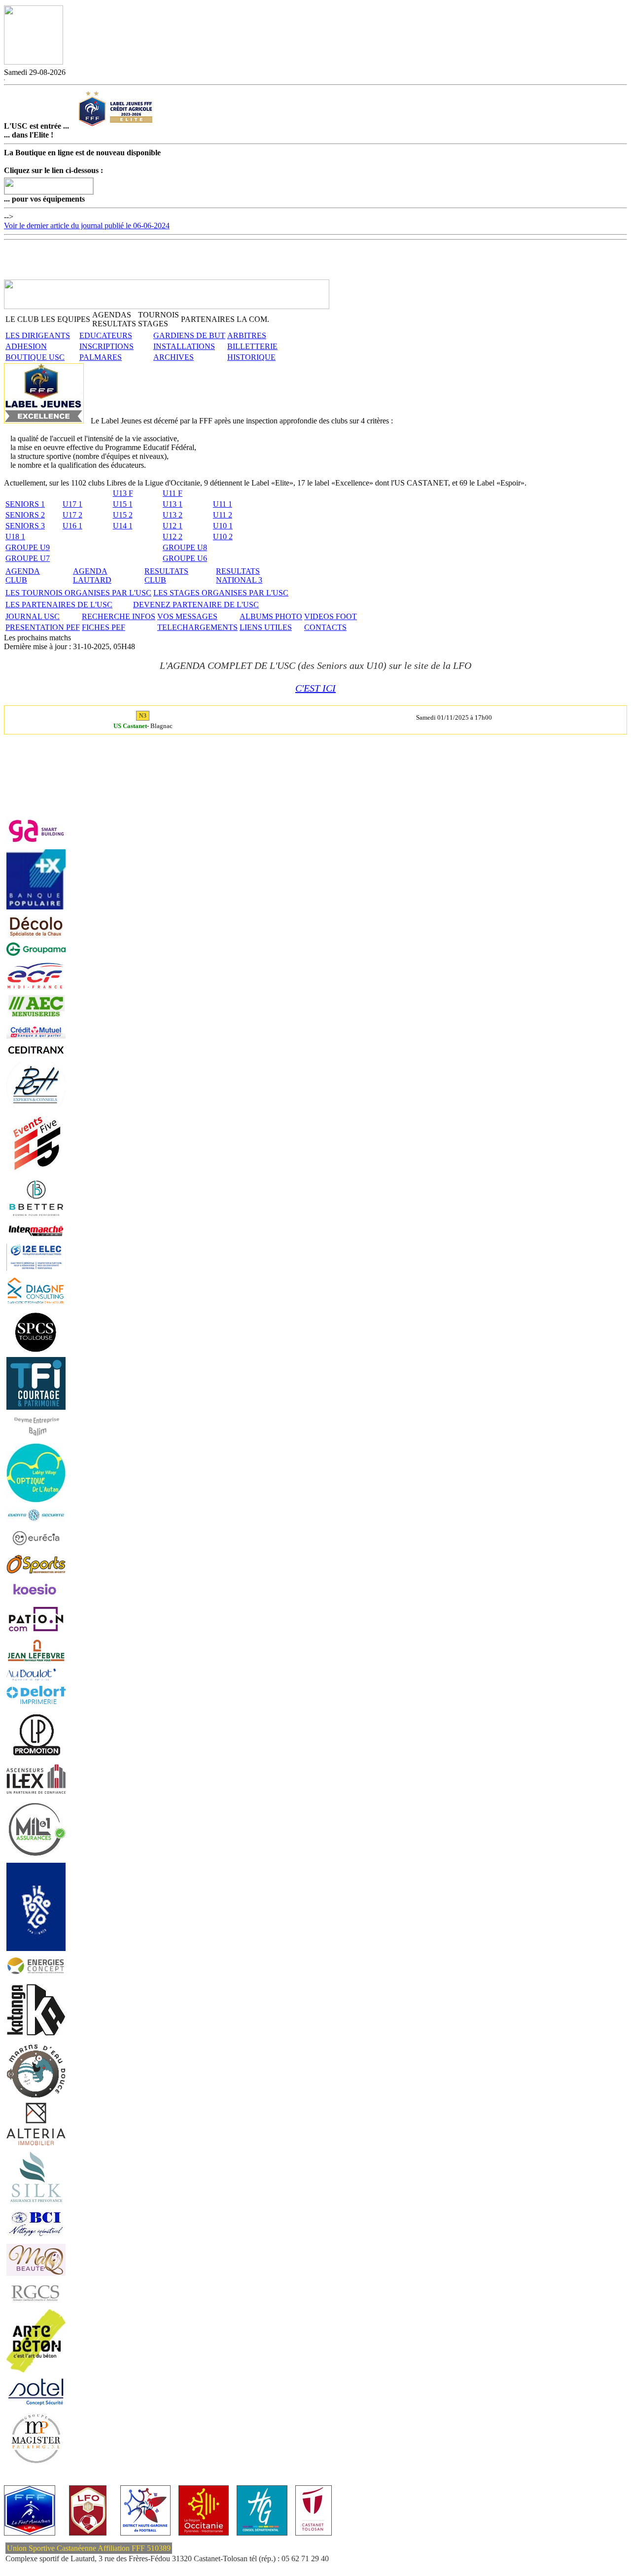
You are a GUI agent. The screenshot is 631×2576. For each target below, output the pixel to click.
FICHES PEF (104, 627)
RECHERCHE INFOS (119, 616)
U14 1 (123, 526)
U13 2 (173, 515)
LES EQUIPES (66, 319)
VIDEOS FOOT (331, 616)
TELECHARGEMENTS (197, 627)
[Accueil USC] (34, 62)
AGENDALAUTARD (92, 575)
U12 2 (173, 537)
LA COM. (253, 319)
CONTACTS (325, 627)
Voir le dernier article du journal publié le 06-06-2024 (87, 226)
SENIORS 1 (25, 504)
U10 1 (223, 526)
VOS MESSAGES (187, 616)
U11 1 (223, 504)
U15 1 (123, 504)
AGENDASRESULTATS (114, 319)
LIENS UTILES (266, 627)
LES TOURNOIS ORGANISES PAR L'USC (78, 593)
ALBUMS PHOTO (271, 616)
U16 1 (72, 526)
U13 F (123, 493)
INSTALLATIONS (184, 346)
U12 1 (173, 526)
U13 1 (173, 504)
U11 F (173, 493)
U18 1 (15, 537)
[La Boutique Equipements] (49, 191)
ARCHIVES (174, 357)
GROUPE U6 (185, 558)
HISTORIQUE (251, 357)
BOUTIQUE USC (35, 357)
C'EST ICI (315, 688)
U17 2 (72, 515)
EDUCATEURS (106, 335)
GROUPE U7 (28, 558)
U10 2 (223, 537)
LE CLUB (22, 319)
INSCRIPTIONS (106, 346)
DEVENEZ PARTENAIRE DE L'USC (196, 605)
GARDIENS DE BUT (189, 335)
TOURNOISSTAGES (158, 319)
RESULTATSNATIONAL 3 (239, 575)
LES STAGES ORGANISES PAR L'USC (221, 593)
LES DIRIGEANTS (38, 335)
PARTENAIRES (208, 319)
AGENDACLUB (23, 575)
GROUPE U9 (28, 547)
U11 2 (223, 515)
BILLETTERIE (252, 346)
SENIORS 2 (25, 515)
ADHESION (26, 346)
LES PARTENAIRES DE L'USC (59, 605)
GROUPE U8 (185, 547)
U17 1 (72, 504)
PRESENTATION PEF (43, 627)
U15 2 (123, 515)
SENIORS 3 (25, 526)
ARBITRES (247, 335)
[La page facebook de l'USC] (4, 78)
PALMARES (101, 357)
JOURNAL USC (33, 616)
